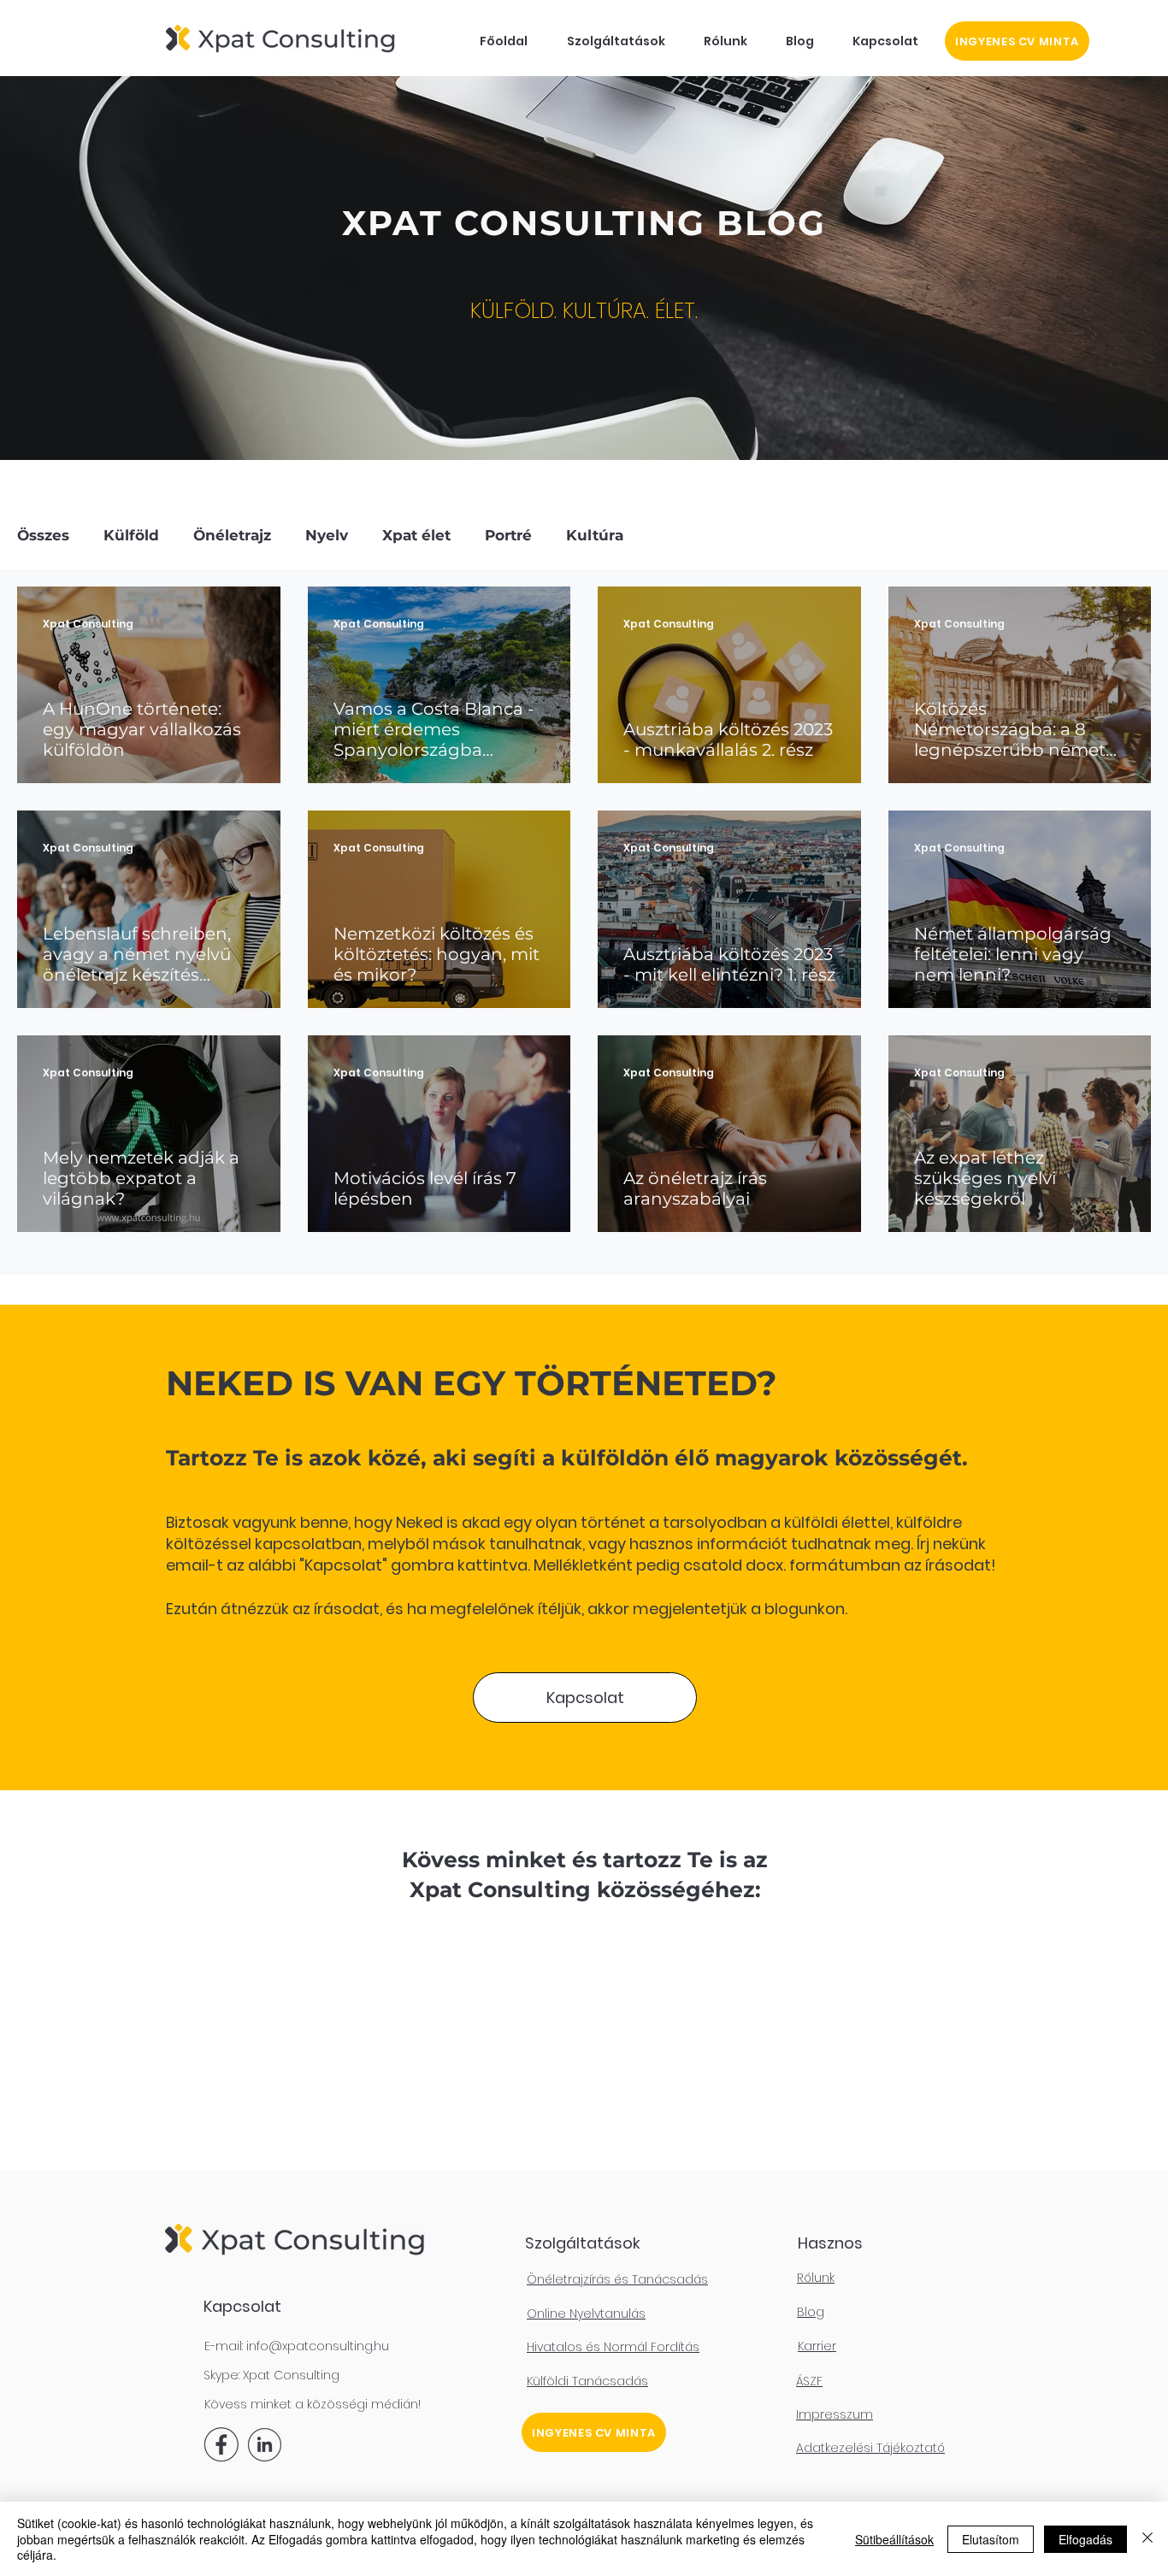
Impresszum (835, 2414)
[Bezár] (1147, 2539)
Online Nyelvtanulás (586, 2314)
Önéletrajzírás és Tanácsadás (617, 2279)
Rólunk (816, 2278)
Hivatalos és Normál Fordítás (613, 2347)
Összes (43, 535)
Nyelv (327, 535)
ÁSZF (809, 2381)
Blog (811, 2312)
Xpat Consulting (291, 2375)
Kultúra (595, 535)
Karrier (817, 2346)
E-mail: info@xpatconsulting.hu (297, 2346)
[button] (616, 41)
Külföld (131, 535)
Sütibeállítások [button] (894, 2539)
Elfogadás (1085, 2539)
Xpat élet (416, 535)
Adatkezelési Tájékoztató (870, 2448)
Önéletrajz (232, 535)
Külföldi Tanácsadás (587, 2381)
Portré (508, 535)
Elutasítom (991, 2539)
